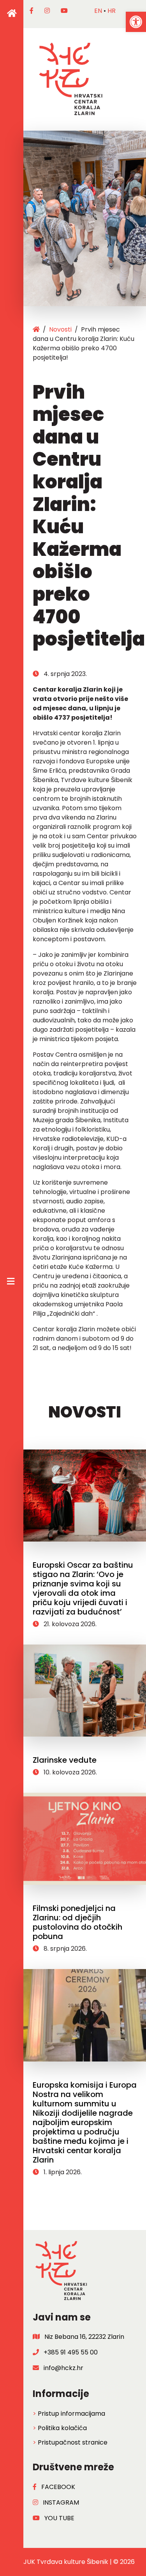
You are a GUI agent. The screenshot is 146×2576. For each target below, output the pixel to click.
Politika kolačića (62, 2428)
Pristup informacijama (71, 2414)
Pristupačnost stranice (73, 2442)
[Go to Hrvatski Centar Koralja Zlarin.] (36, 329)
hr (112, 11)
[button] (136, 22)
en (98, 11)
